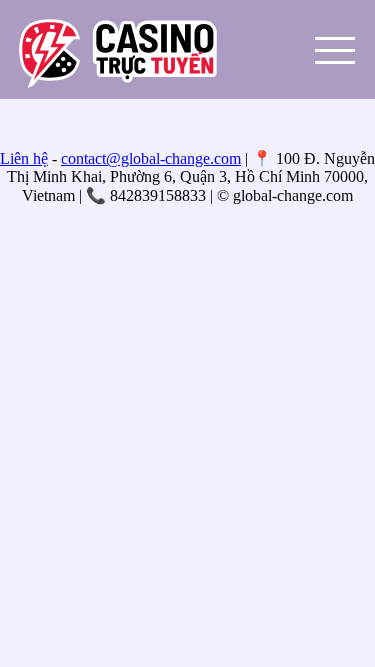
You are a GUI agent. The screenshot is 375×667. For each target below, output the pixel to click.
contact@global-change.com (151, 158)
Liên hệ (24, 158)
